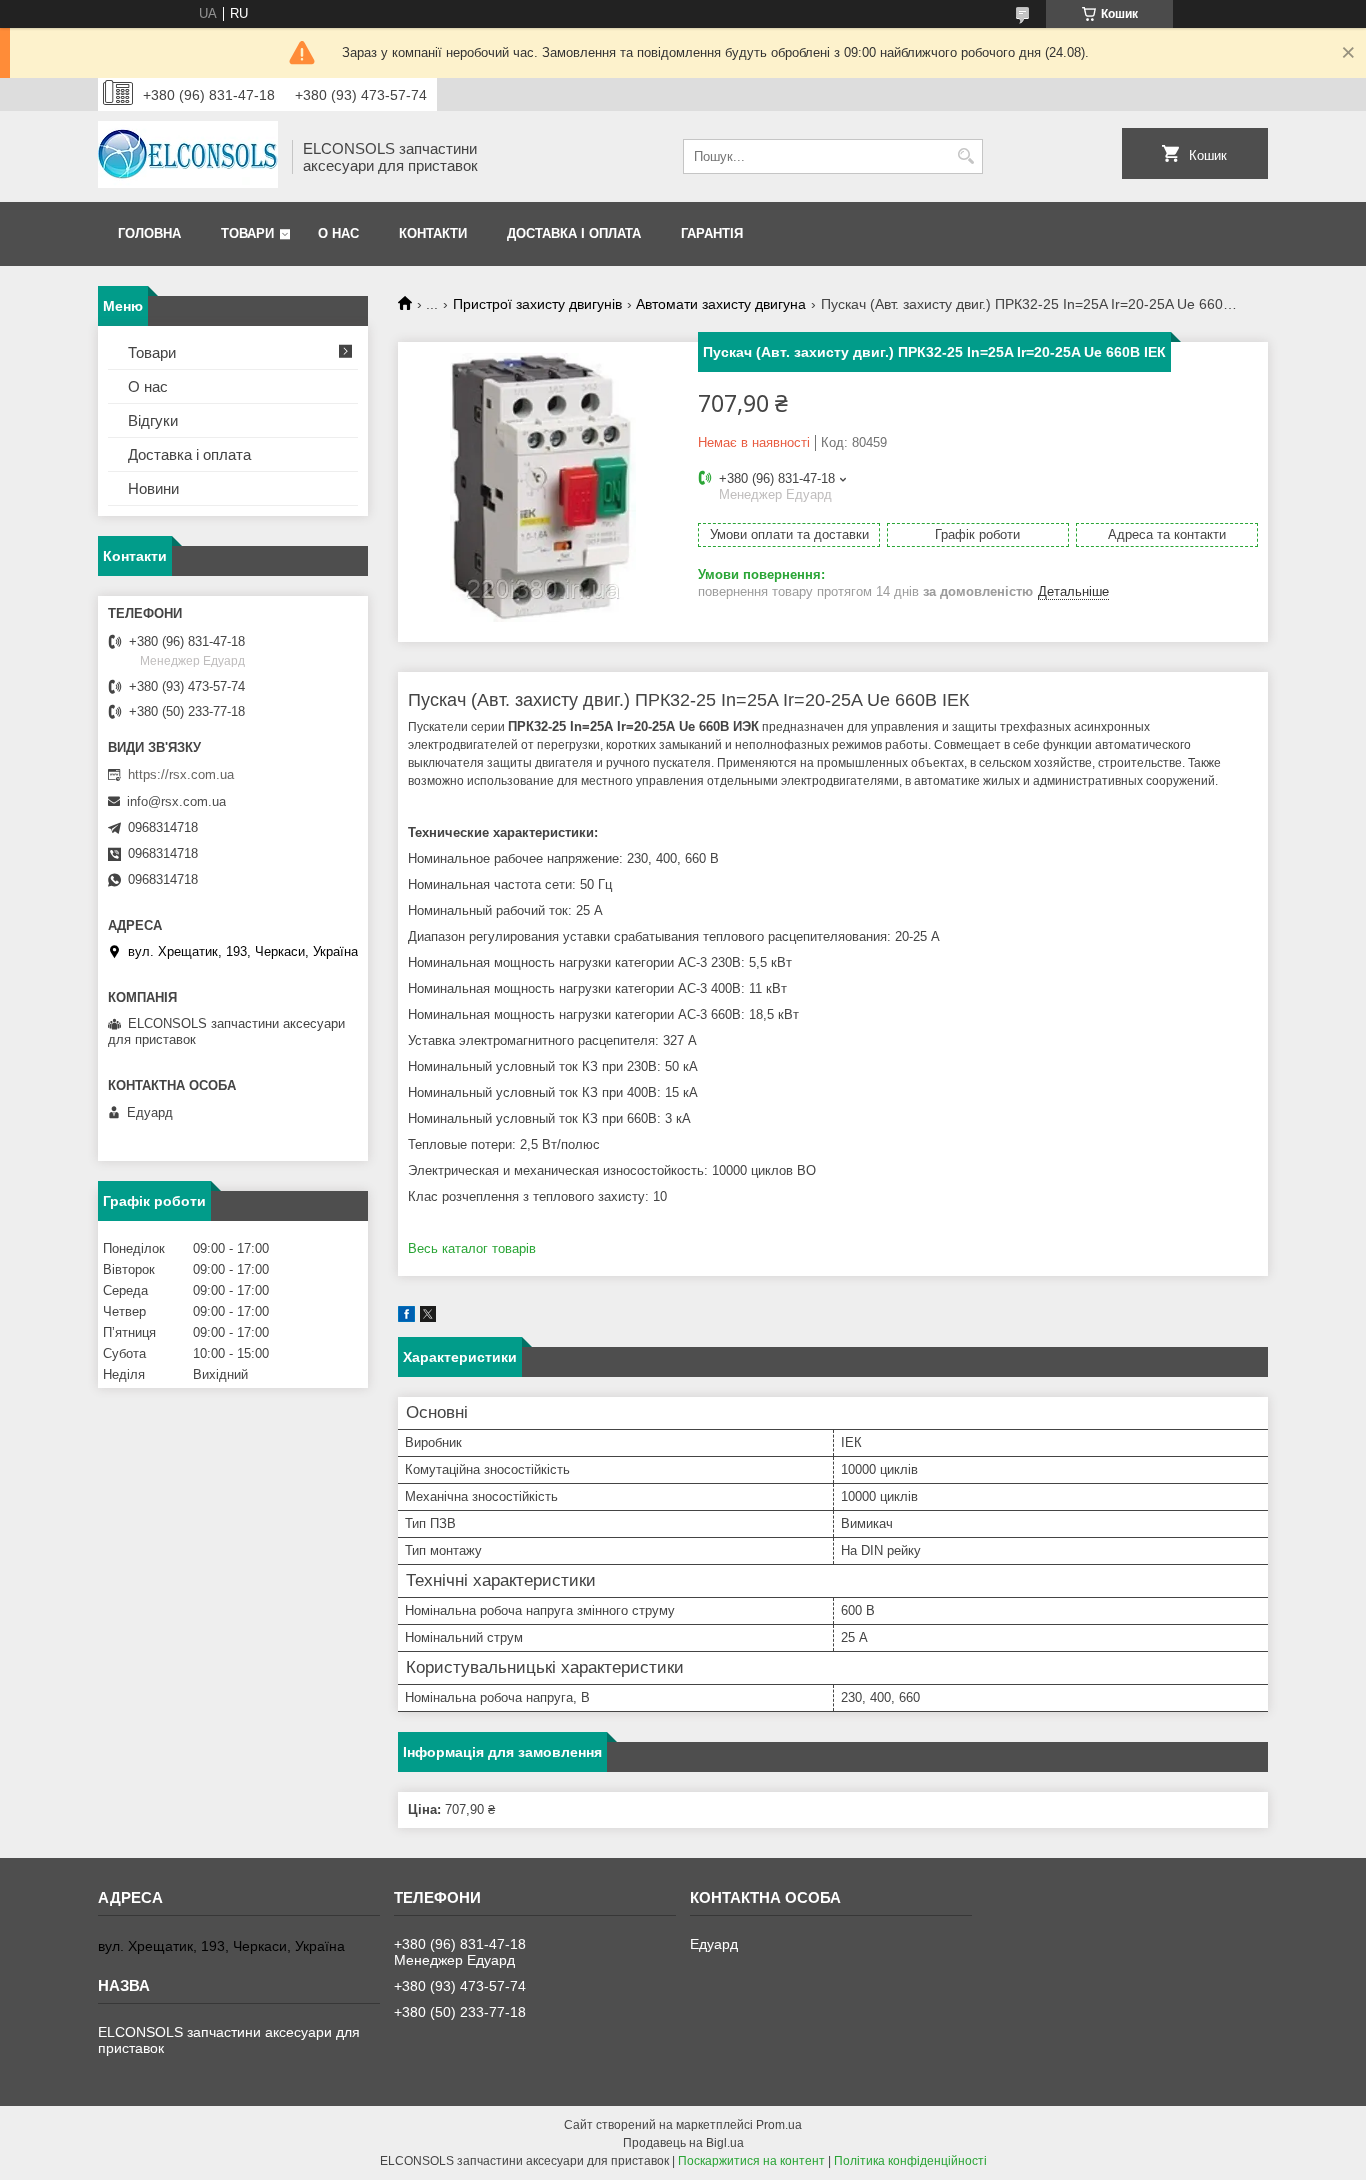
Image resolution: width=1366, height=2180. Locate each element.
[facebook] (406, 1317)
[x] (428, 1317)
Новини (153, 488)
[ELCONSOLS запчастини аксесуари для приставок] (188, 156)
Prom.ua (779, 2125)
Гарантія (712, 233)
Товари (247, 233)
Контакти (433, 233)
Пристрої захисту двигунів (537, 304)
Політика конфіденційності (910, 2161)
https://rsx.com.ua (181, 774)
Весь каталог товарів (472, 1248)
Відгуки (153, 420)
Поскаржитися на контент (751, 2161)
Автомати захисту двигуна (721, 304)
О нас (338, 233)
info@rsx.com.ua (176, 801)
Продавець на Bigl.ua (683, 2143)
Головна (149, 233)
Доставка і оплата (574, 233)
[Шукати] (965, 156)
